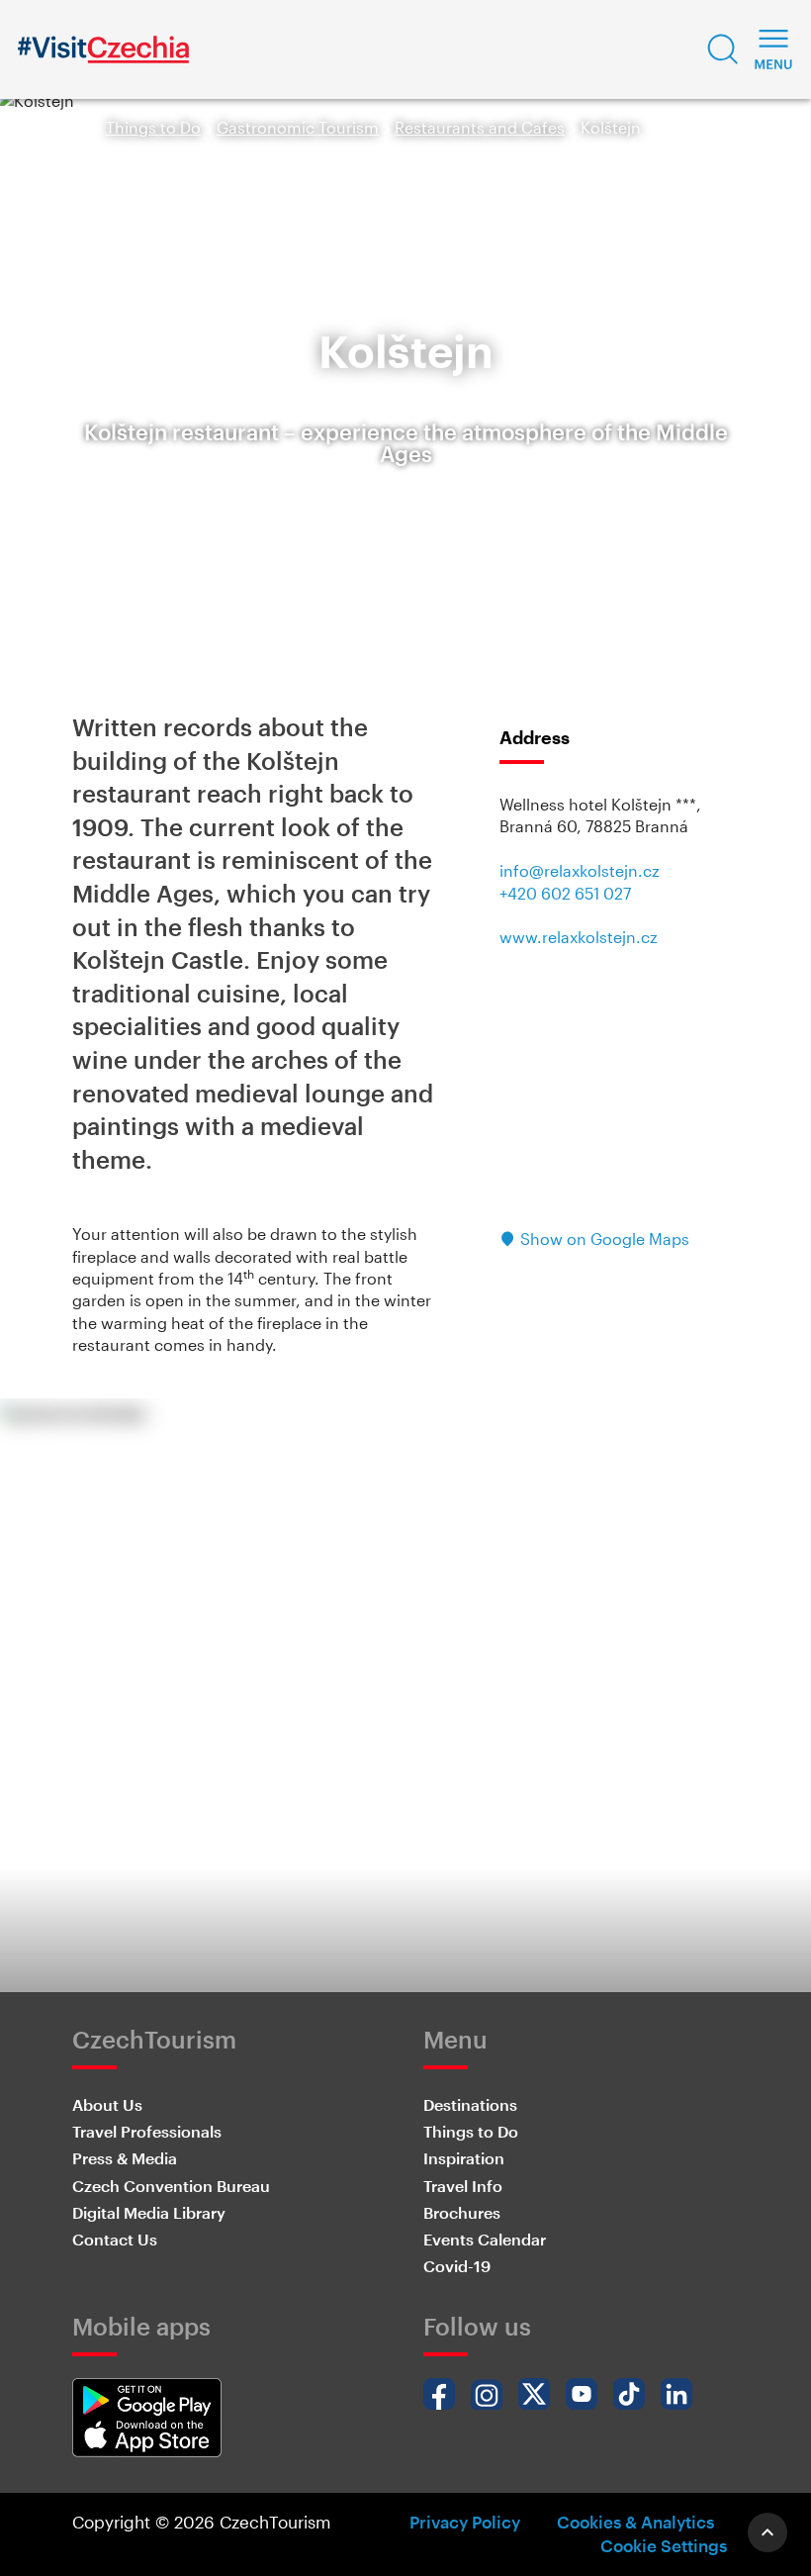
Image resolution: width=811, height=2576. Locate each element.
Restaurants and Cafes (480, 127)
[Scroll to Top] (767, 2532)
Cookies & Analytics (635, 2522)
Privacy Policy (465, 2522)
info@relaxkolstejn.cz (580, 870)
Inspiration (464, 2158)
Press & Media (125, 2158)
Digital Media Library (149, 2212)
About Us (107, 2104)
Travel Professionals (147, 2131)
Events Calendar (485, 2239)
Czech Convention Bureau (171, 2186)
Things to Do (153, 127)
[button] (723, 49)
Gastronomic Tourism (298, 127)
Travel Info (463, 2186)
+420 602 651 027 (565, 893)
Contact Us (115, 2239)
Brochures (462, 2212)
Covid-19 (457, 2266)
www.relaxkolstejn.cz (579, 937)
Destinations (470, 2104)
